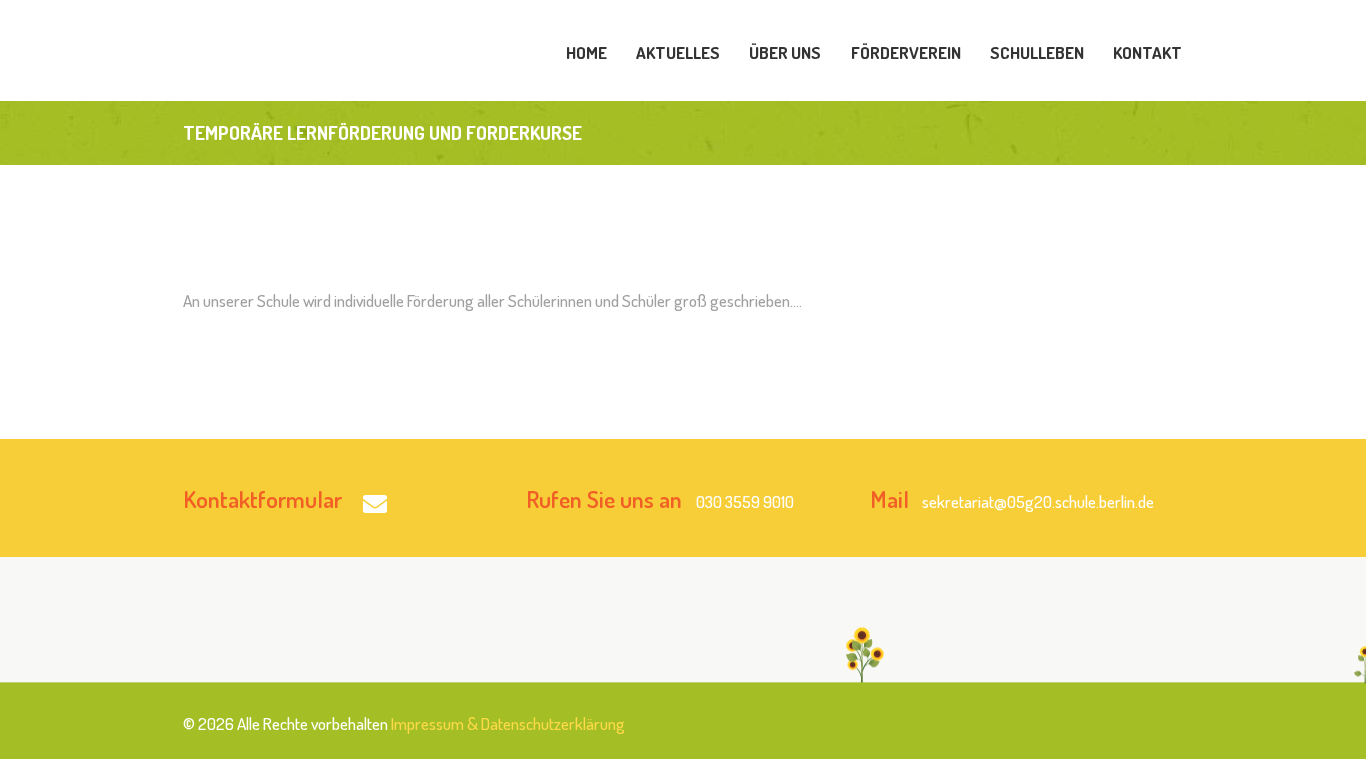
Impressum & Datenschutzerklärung (508, 723)
